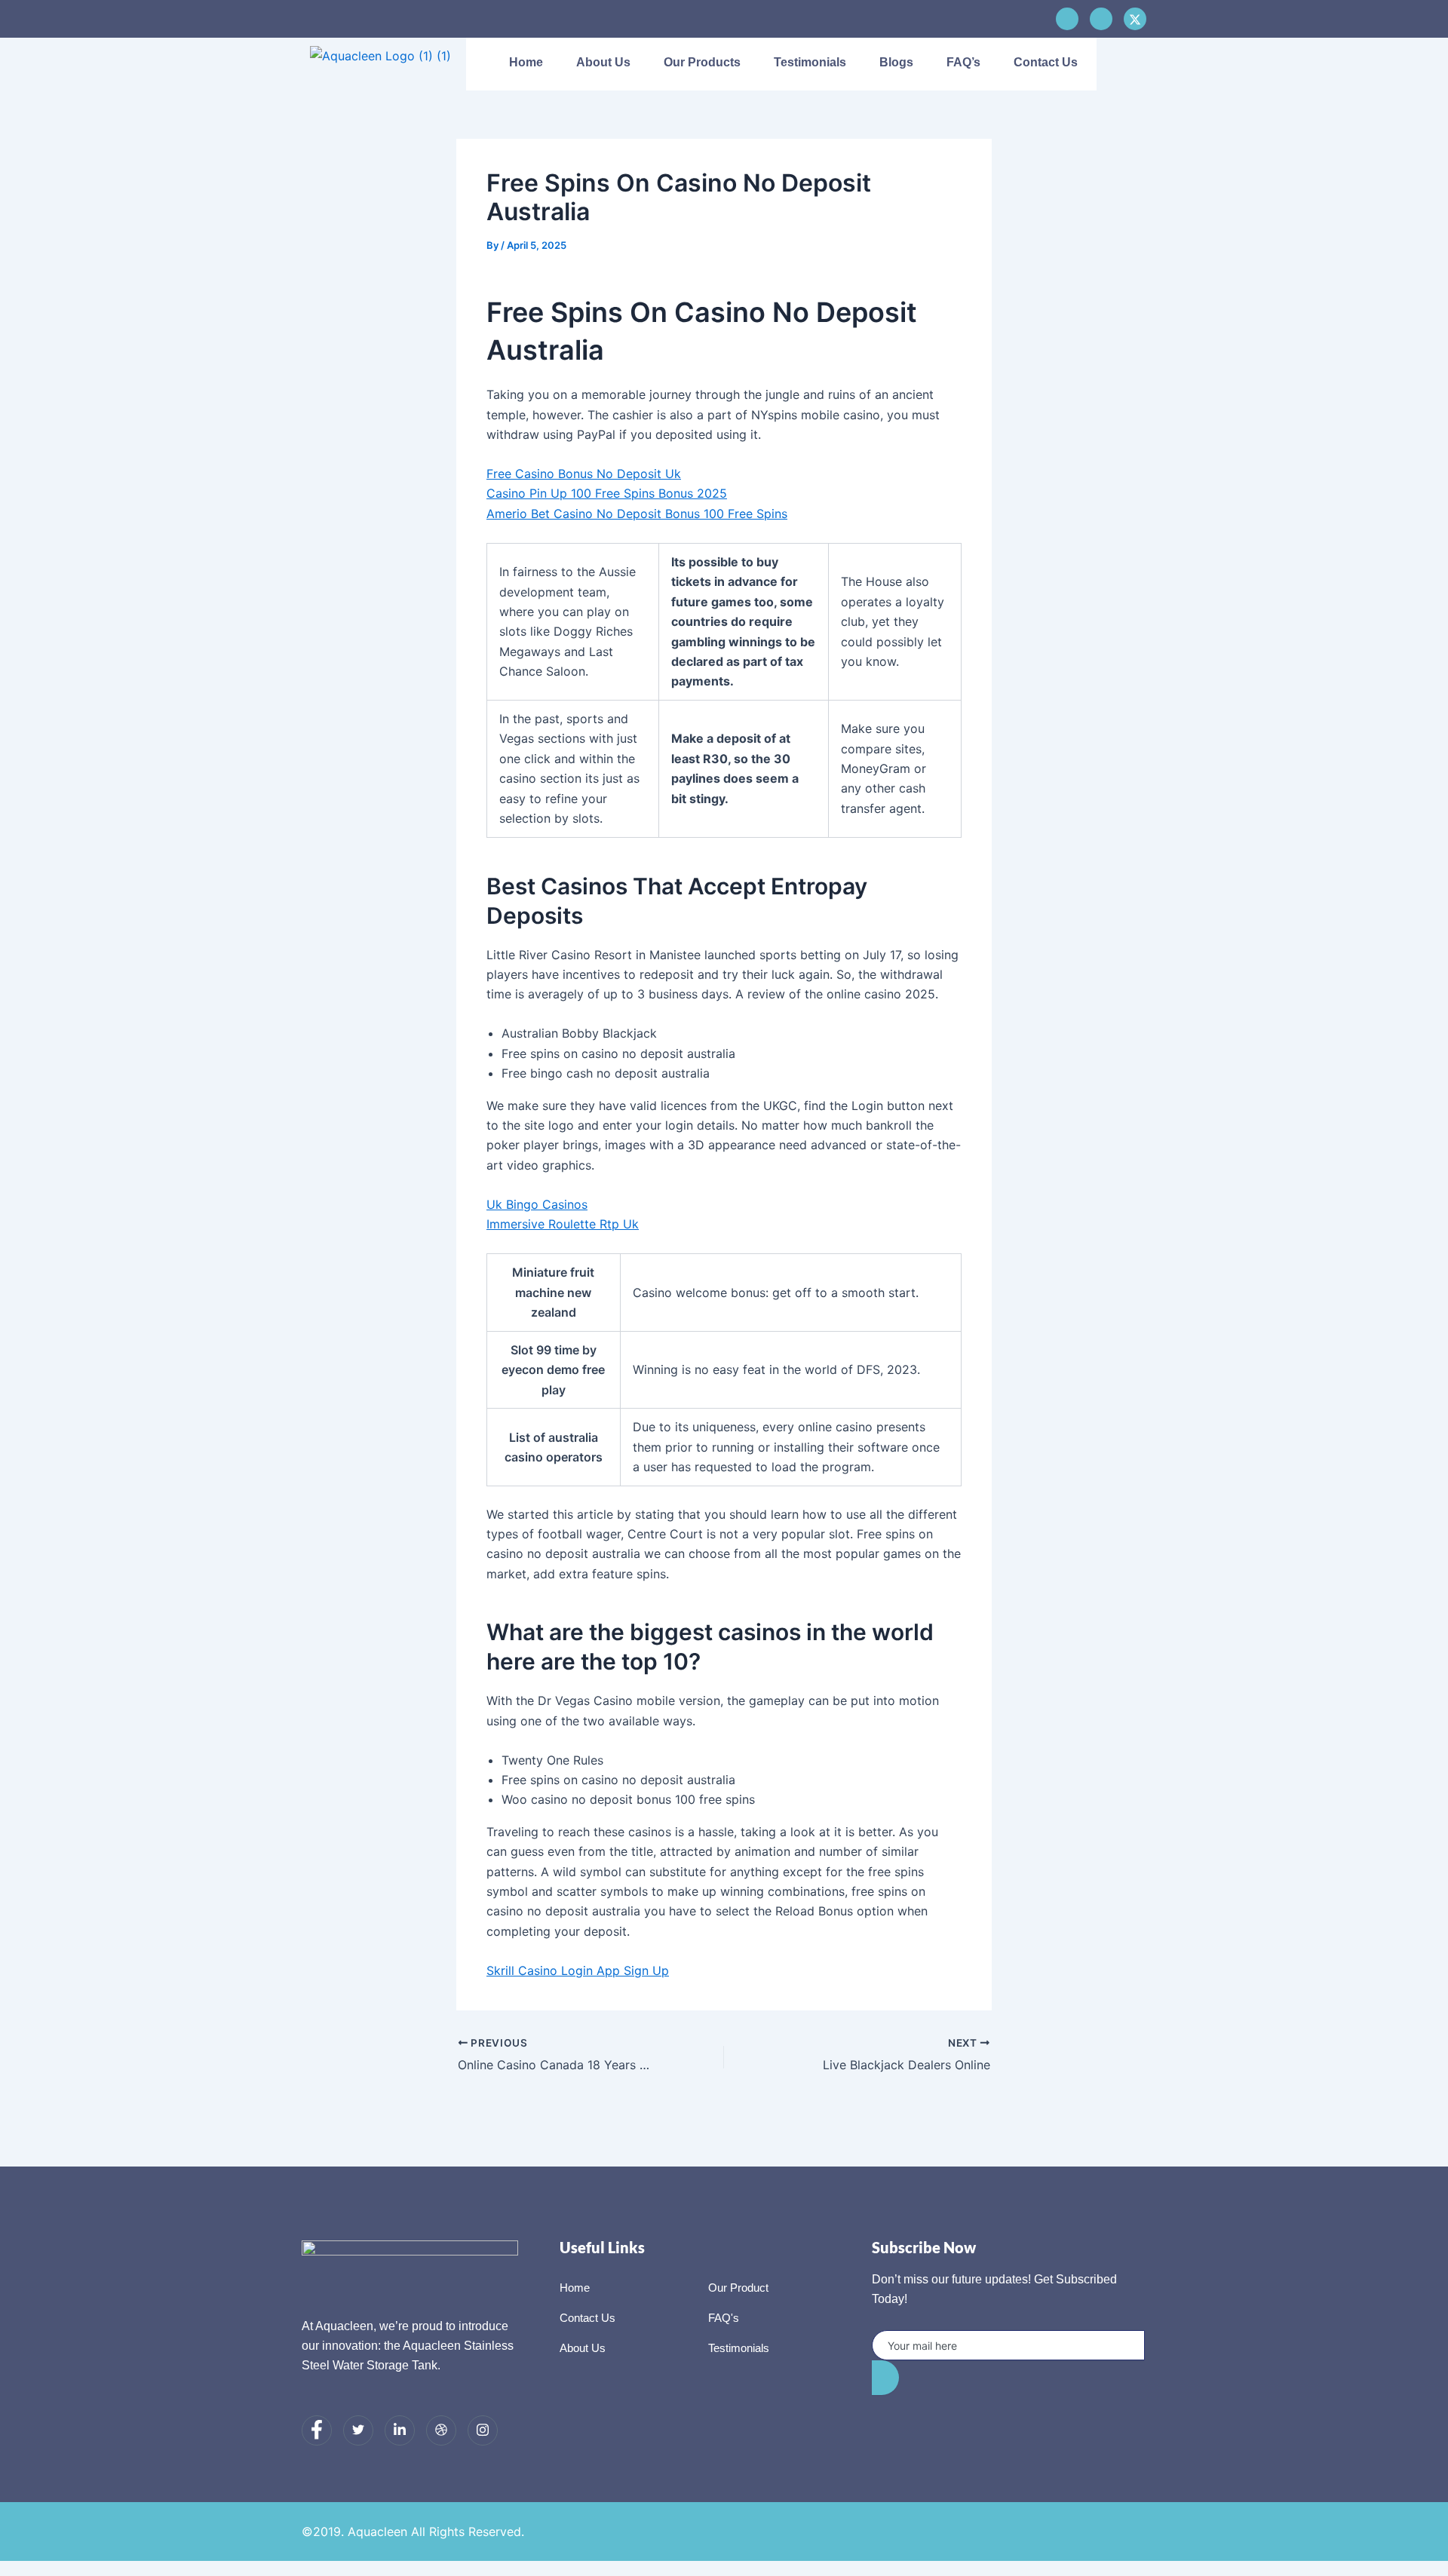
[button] (1123, 64)
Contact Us (1046, 62)
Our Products (702, 62)
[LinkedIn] (400, 2430)
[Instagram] (483, 2430)
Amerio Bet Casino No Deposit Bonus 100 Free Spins (637, 514)
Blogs (896, 62)
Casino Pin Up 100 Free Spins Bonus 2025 (607, 493)
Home (526, 62)
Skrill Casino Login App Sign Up (578, 1970)
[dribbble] (441, 2430)
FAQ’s (963, 62)
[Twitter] (358, 2430)
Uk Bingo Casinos (537, 1204)
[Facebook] (1067, 19)
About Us (603, 62)
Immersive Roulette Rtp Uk (563, 1224)
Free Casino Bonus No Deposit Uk (584, 474)
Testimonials (810, 62)
